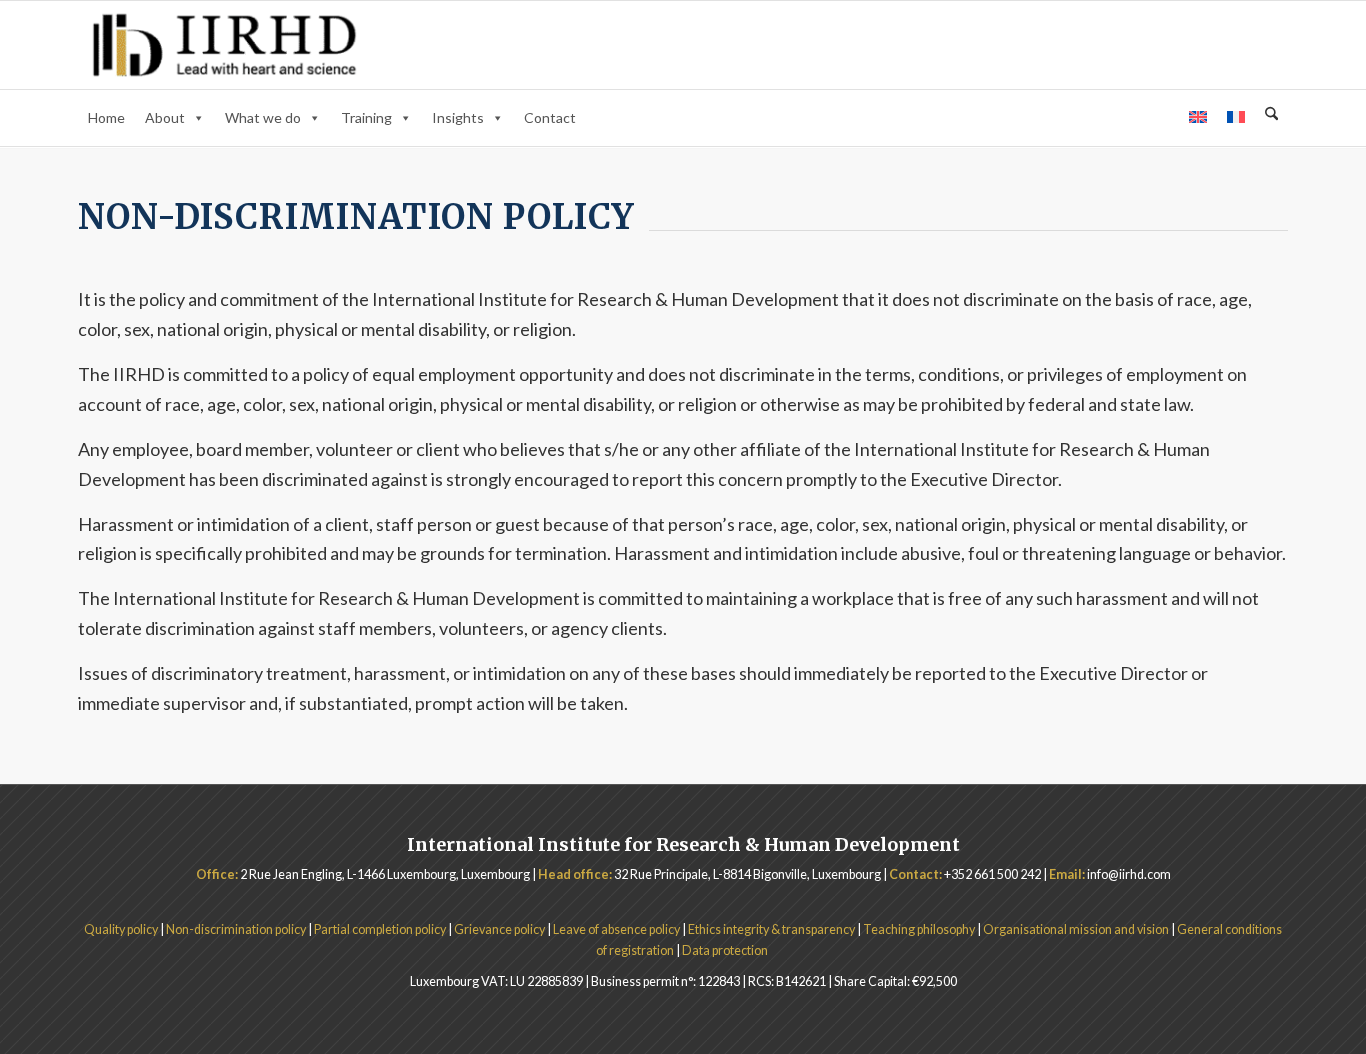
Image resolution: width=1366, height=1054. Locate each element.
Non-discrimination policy (237, 929)
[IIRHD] (224, 45)
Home (106, 117)
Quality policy (121, 929)
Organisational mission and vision (1076, 929)
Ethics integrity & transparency (771, 929)
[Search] (1271, 114)
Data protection (726, 950)
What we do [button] (263, 117)
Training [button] (366, 117)
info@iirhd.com (1129, 874)
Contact (550, 117)
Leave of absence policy (616, 929)
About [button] (165, 117)
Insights (458, 117)
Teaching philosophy (919, 929)
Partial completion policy (380, 929)
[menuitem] (1271, 116)
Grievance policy (500, 929)
